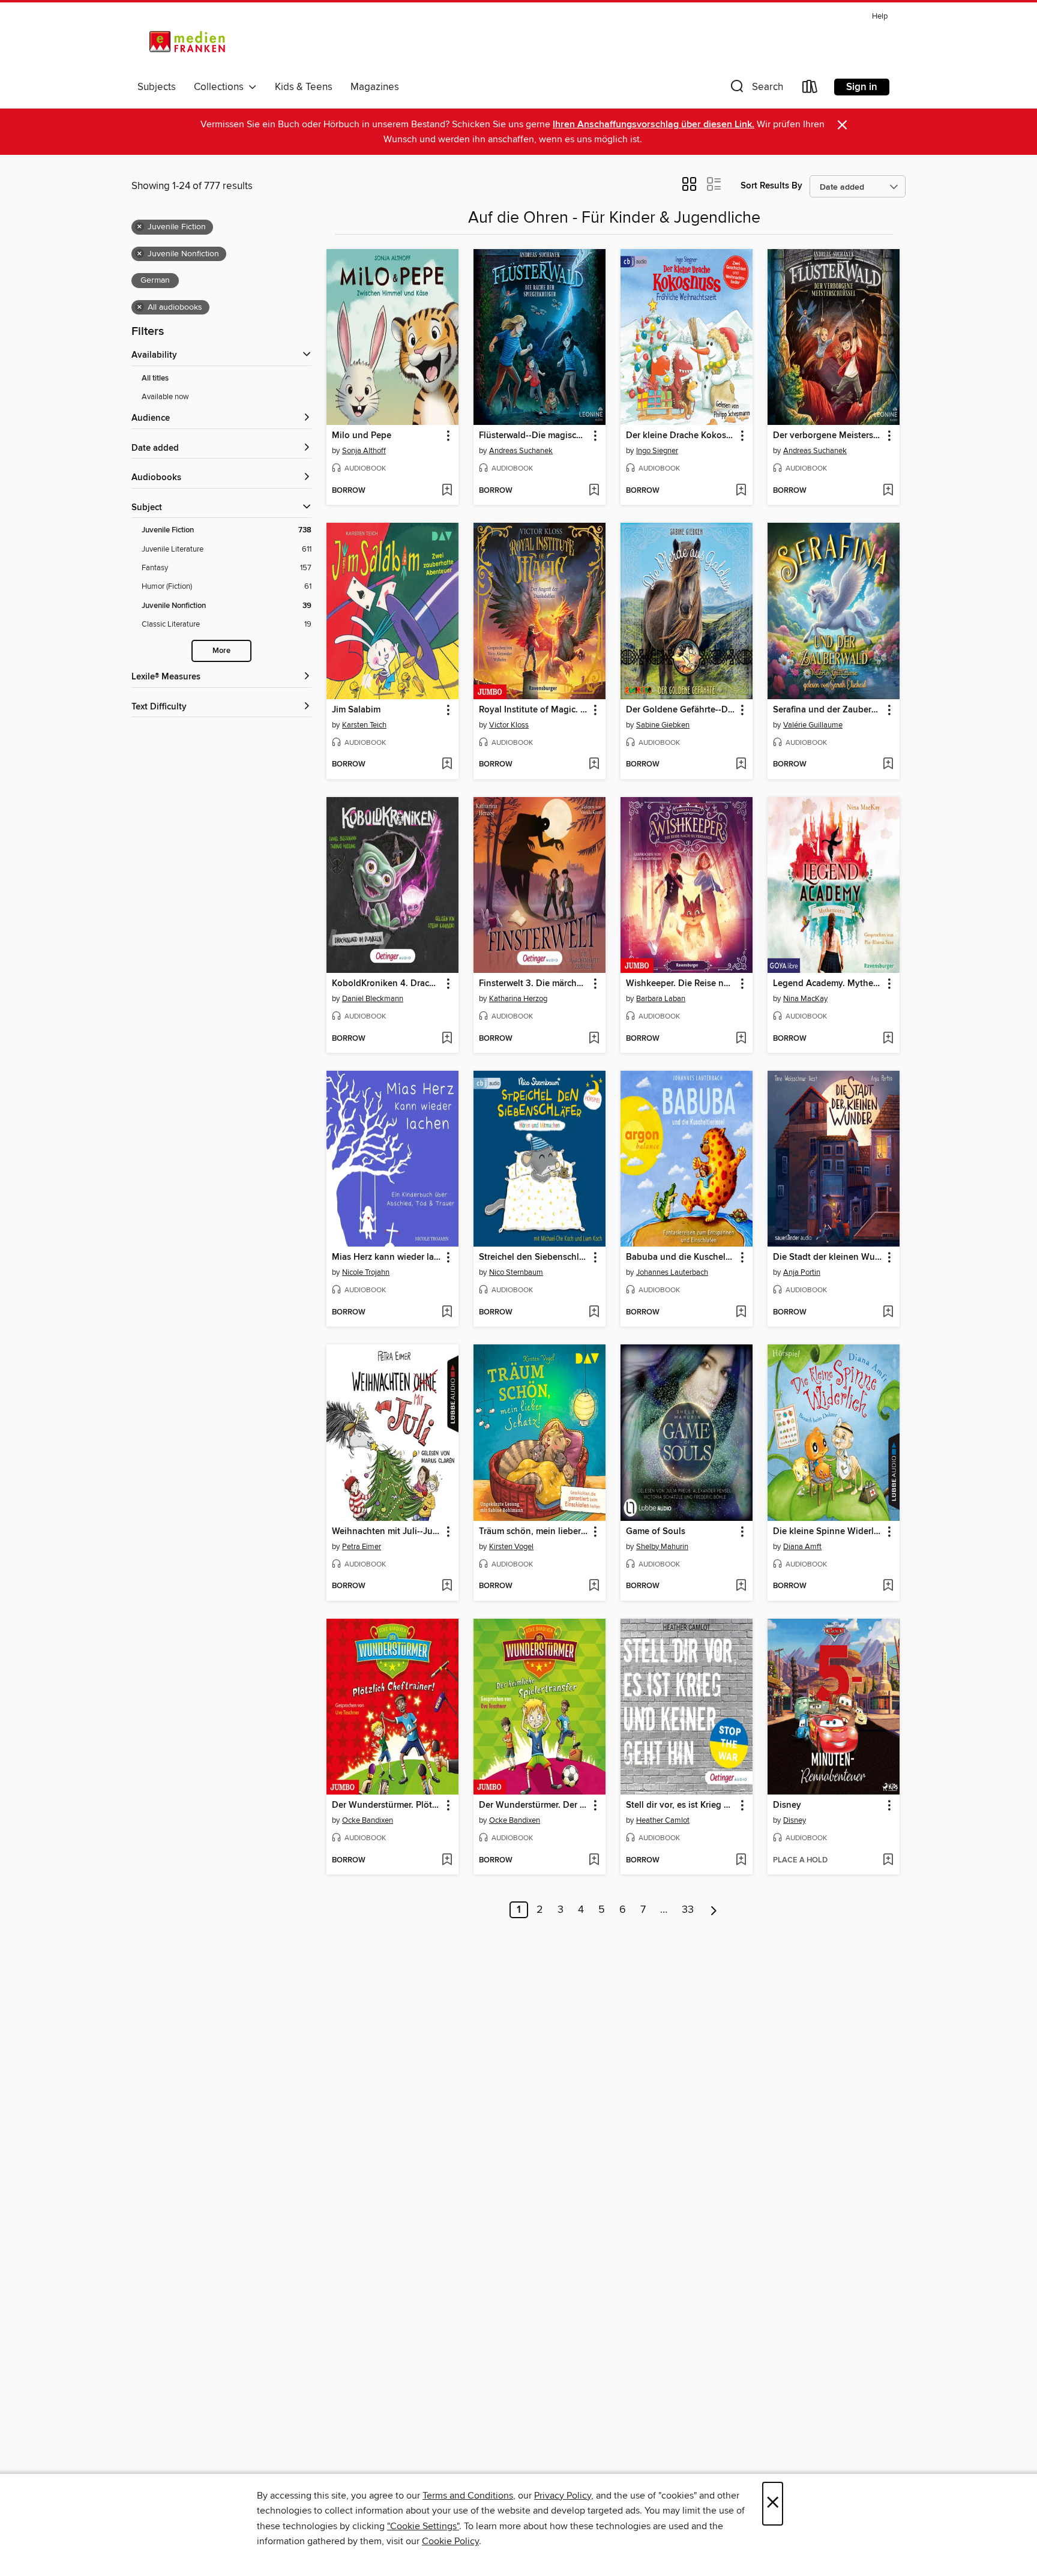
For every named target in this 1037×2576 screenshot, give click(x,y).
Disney (795, 1820)
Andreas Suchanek (521, 451)
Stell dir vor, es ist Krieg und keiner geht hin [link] (681, 1805)
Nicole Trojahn (366, 1272)
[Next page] (714, 1910)
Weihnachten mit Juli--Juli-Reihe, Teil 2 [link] (387, 1532)
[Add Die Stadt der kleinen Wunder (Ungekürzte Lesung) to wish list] (888, 1313)
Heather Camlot (663, 1820)
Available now (165, 397)
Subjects (157, 87)
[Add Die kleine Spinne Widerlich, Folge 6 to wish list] (888, 1586)
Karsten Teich (364, 725)
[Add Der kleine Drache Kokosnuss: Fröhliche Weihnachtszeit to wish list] (741, 491)
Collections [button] (221, 87)
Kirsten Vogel (511, 1547)
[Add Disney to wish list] (888, 1861)
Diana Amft (802, 1547)
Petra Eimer (362, 1547)
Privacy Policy (563, 2496)
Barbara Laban (661, 999)
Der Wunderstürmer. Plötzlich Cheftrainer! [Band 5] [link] (387, 1805)
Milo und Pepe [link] (362, 436)
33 (688, 1910)
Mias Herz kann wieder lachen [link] (387, 1257)
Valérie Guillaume (813, 725)
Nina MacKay (805, 999)
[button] (756, 89)
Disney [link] (787, 1805)
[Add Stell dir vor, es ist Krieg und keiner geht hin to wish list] (741, 1861)
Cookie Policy (450, 2541)
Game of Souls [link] (656, 1532)
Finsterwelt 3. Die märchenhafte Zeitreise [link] (534, 984)
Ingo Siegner (657, 451)
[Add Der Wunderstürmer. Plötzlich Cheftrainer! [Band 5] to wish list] (447, 1861)
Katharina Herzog (518, 999)
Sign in (862, 87)
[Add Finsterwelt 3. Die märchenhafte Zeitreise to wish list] (594, 1039)
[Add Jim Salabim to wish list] (447, 765)
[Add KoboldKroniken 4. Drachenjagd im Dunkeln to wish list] (447, 1039)
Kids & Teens (304, 87)
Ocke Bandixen (368, 1820)
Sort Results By (771, 186)
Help (880, 17)
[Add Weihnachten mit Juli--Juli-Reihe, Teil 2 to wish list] (447, 1586)
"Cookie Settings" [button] (423, 2526)
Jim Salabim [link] (356, 710)
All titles (155, 378)
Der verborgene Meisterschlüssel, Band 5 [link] (828, 436)
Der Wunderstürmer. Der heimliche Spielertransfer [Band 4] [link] (534, 1805)
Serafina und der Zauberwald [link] (828, 710)
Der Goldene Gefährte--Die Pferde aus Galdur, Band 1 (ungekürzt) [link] (681, 710)
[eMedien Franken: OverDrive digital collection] (185, 41)
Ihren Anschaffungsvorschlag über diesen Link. (654, 125)
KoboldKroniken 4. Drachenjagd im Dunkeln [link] (387, 984)
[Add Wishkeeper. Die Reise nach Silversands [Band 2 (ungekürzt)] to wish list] (741, 1039)
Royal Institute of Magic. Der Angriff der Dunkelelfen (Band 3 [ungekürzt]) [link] (534, 710)
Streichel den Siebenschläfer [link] (534, 1257)
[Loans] (810, 89)
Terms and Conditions (468, 2496)
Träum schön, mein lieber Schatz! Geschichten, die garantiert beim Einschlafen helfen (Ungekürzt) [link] (534, 1532)
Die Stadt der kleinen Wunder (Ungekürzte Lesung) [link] (828, 1257)
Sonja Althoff (364, 451)
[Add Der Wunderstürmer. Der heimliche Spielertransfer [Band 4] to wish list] (594, 1861)
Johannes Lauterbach (672, 1272)
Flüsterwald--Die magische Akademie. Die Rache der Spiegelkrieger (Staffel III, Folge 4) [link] (534, 436)
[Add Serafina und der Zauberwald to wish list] (888, 765)
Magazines (375, 87)
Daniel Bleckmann (373, 999)
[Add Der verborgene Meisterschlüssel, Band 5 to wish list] (888, 491)
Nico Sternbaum (516, 1272)
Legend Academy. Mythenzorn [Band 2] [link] (828, 984)
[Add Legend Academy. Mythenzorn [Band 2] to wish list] (888, 1039)
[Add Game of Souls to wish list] (741, 1586)
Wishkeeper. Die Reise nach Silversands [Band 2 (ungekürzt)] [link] (681, 984)
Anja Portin (802, 1272)
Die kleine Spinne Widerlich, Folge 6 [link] (828, 1532)
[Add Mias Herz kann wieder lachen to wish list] (447, 1313)
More (221, 651)
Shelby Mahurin (662, 1547)
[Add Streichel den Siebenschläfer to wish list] (594, 1313)
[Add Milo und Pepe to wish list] (447, 491)
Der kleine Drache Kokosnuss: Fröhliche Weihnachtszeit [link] (681, 436)
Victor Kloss (509, 725)
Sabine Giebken (663, 725)
